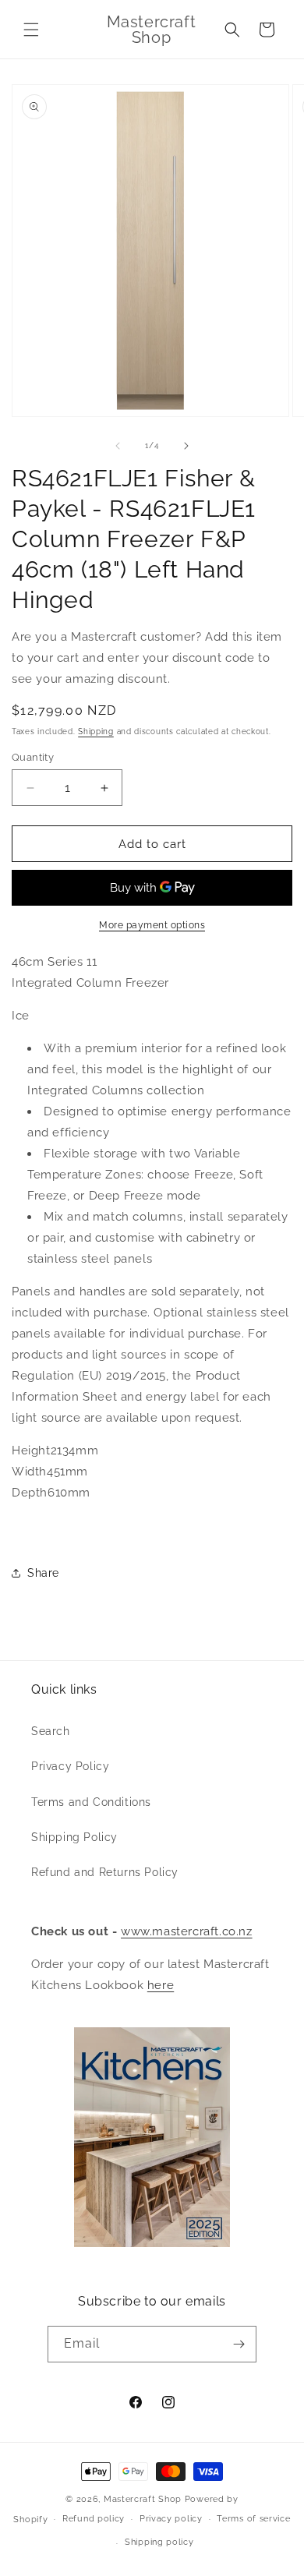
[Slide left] (118, 446)
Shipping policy (159, 2542)
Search (51, 1731)
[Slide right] (186, 446)
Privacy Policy (70, 1766)
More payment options (152, 925)
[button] (31, 30)
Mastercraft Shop (143, 2499)
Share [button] (43, 1573)
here (161, 1985)
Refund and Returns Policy (105, 1872)
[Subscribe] (239, 2344)
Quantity (33, 757)
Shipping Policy (74, 1837)
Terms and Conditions (91, 1802)
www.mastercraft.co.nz (187, 1931)
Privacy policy (171, 2519)
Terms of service (253, 2519)
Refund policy (94, 2519)
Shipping (96, 731)
